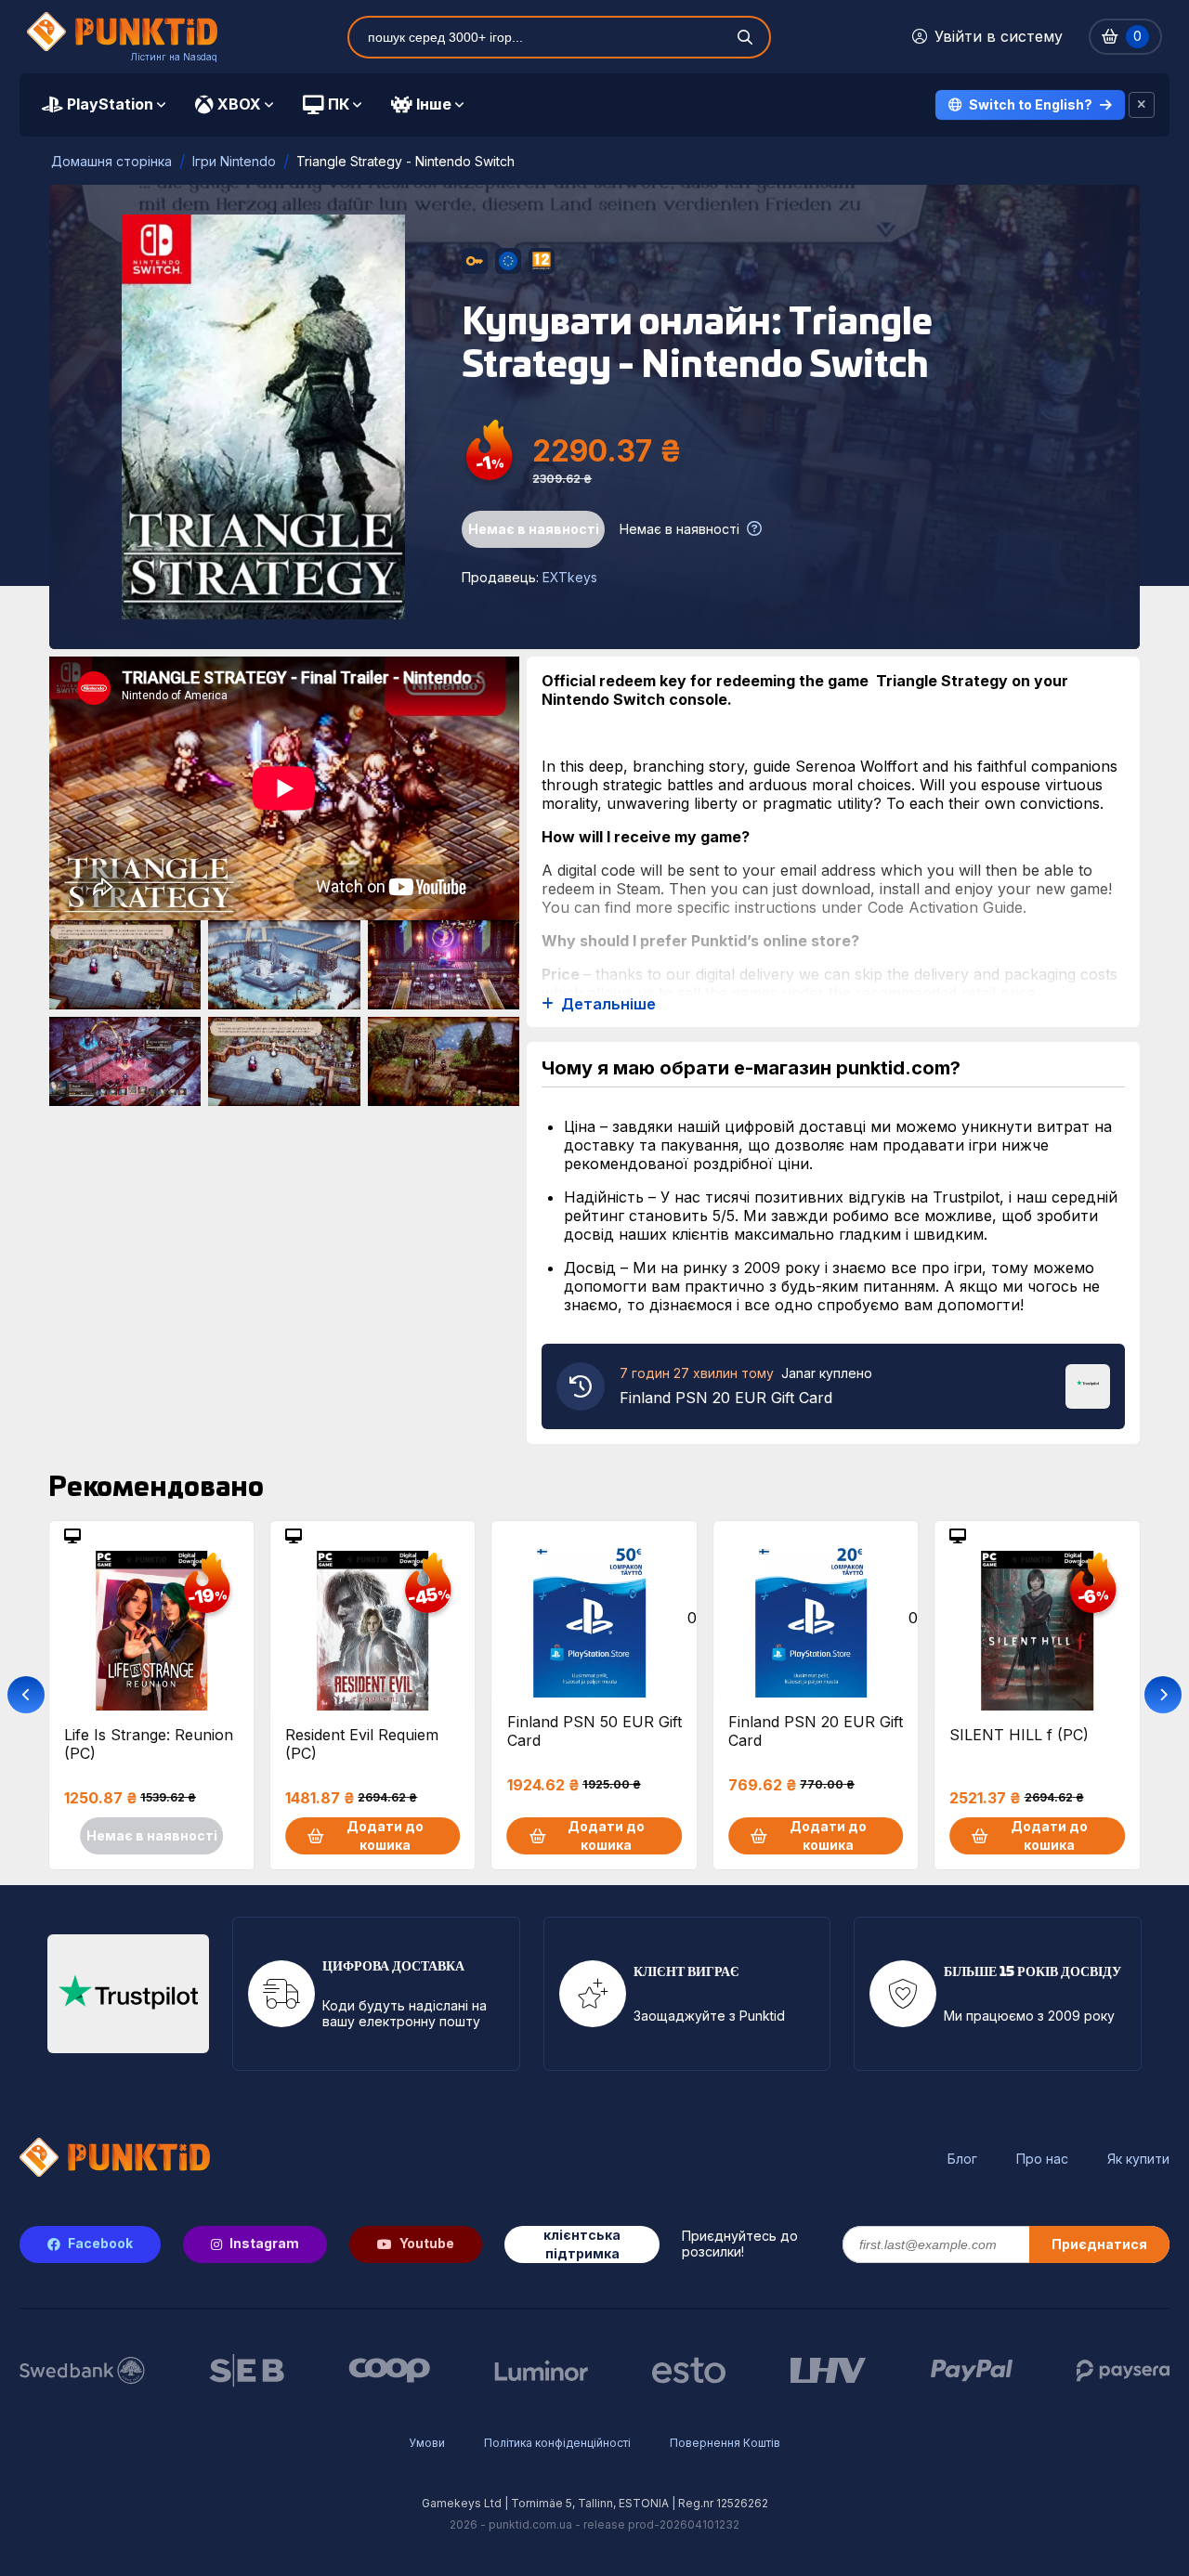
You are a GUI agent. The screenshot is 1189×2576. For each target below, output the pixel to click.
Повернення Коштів (725, 2443)
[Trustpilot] (1088, 1385)
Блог (962, 2159)
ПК (339, 104)
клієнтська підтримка (582, 2244)
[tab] (104, 105)
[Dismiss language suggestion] (1142, 105)
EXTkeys (570, 577)
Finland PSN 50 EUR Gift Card (594, 1731)
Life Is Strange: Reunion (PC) (149, 1744)
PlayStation (110, 104)
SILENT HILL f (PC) (1019, 1735)
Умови (427, 2443)
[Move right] (1163, 1695)
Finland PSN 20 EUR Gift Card (816, 1731)
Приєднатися (1099, 2244)
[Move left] (26, 1695)
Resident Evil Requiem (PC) (362, 1744)
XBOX (239, 104)
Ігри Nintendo (234, 161)
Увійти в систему (999, 36)
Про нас (1042, 2159)
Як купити (1138, 2159)
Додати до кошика (385, 1835)
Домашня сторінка (111, 161)
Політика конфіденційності (557, 2443)
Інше (434, 104)
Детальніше (608, 1004)
